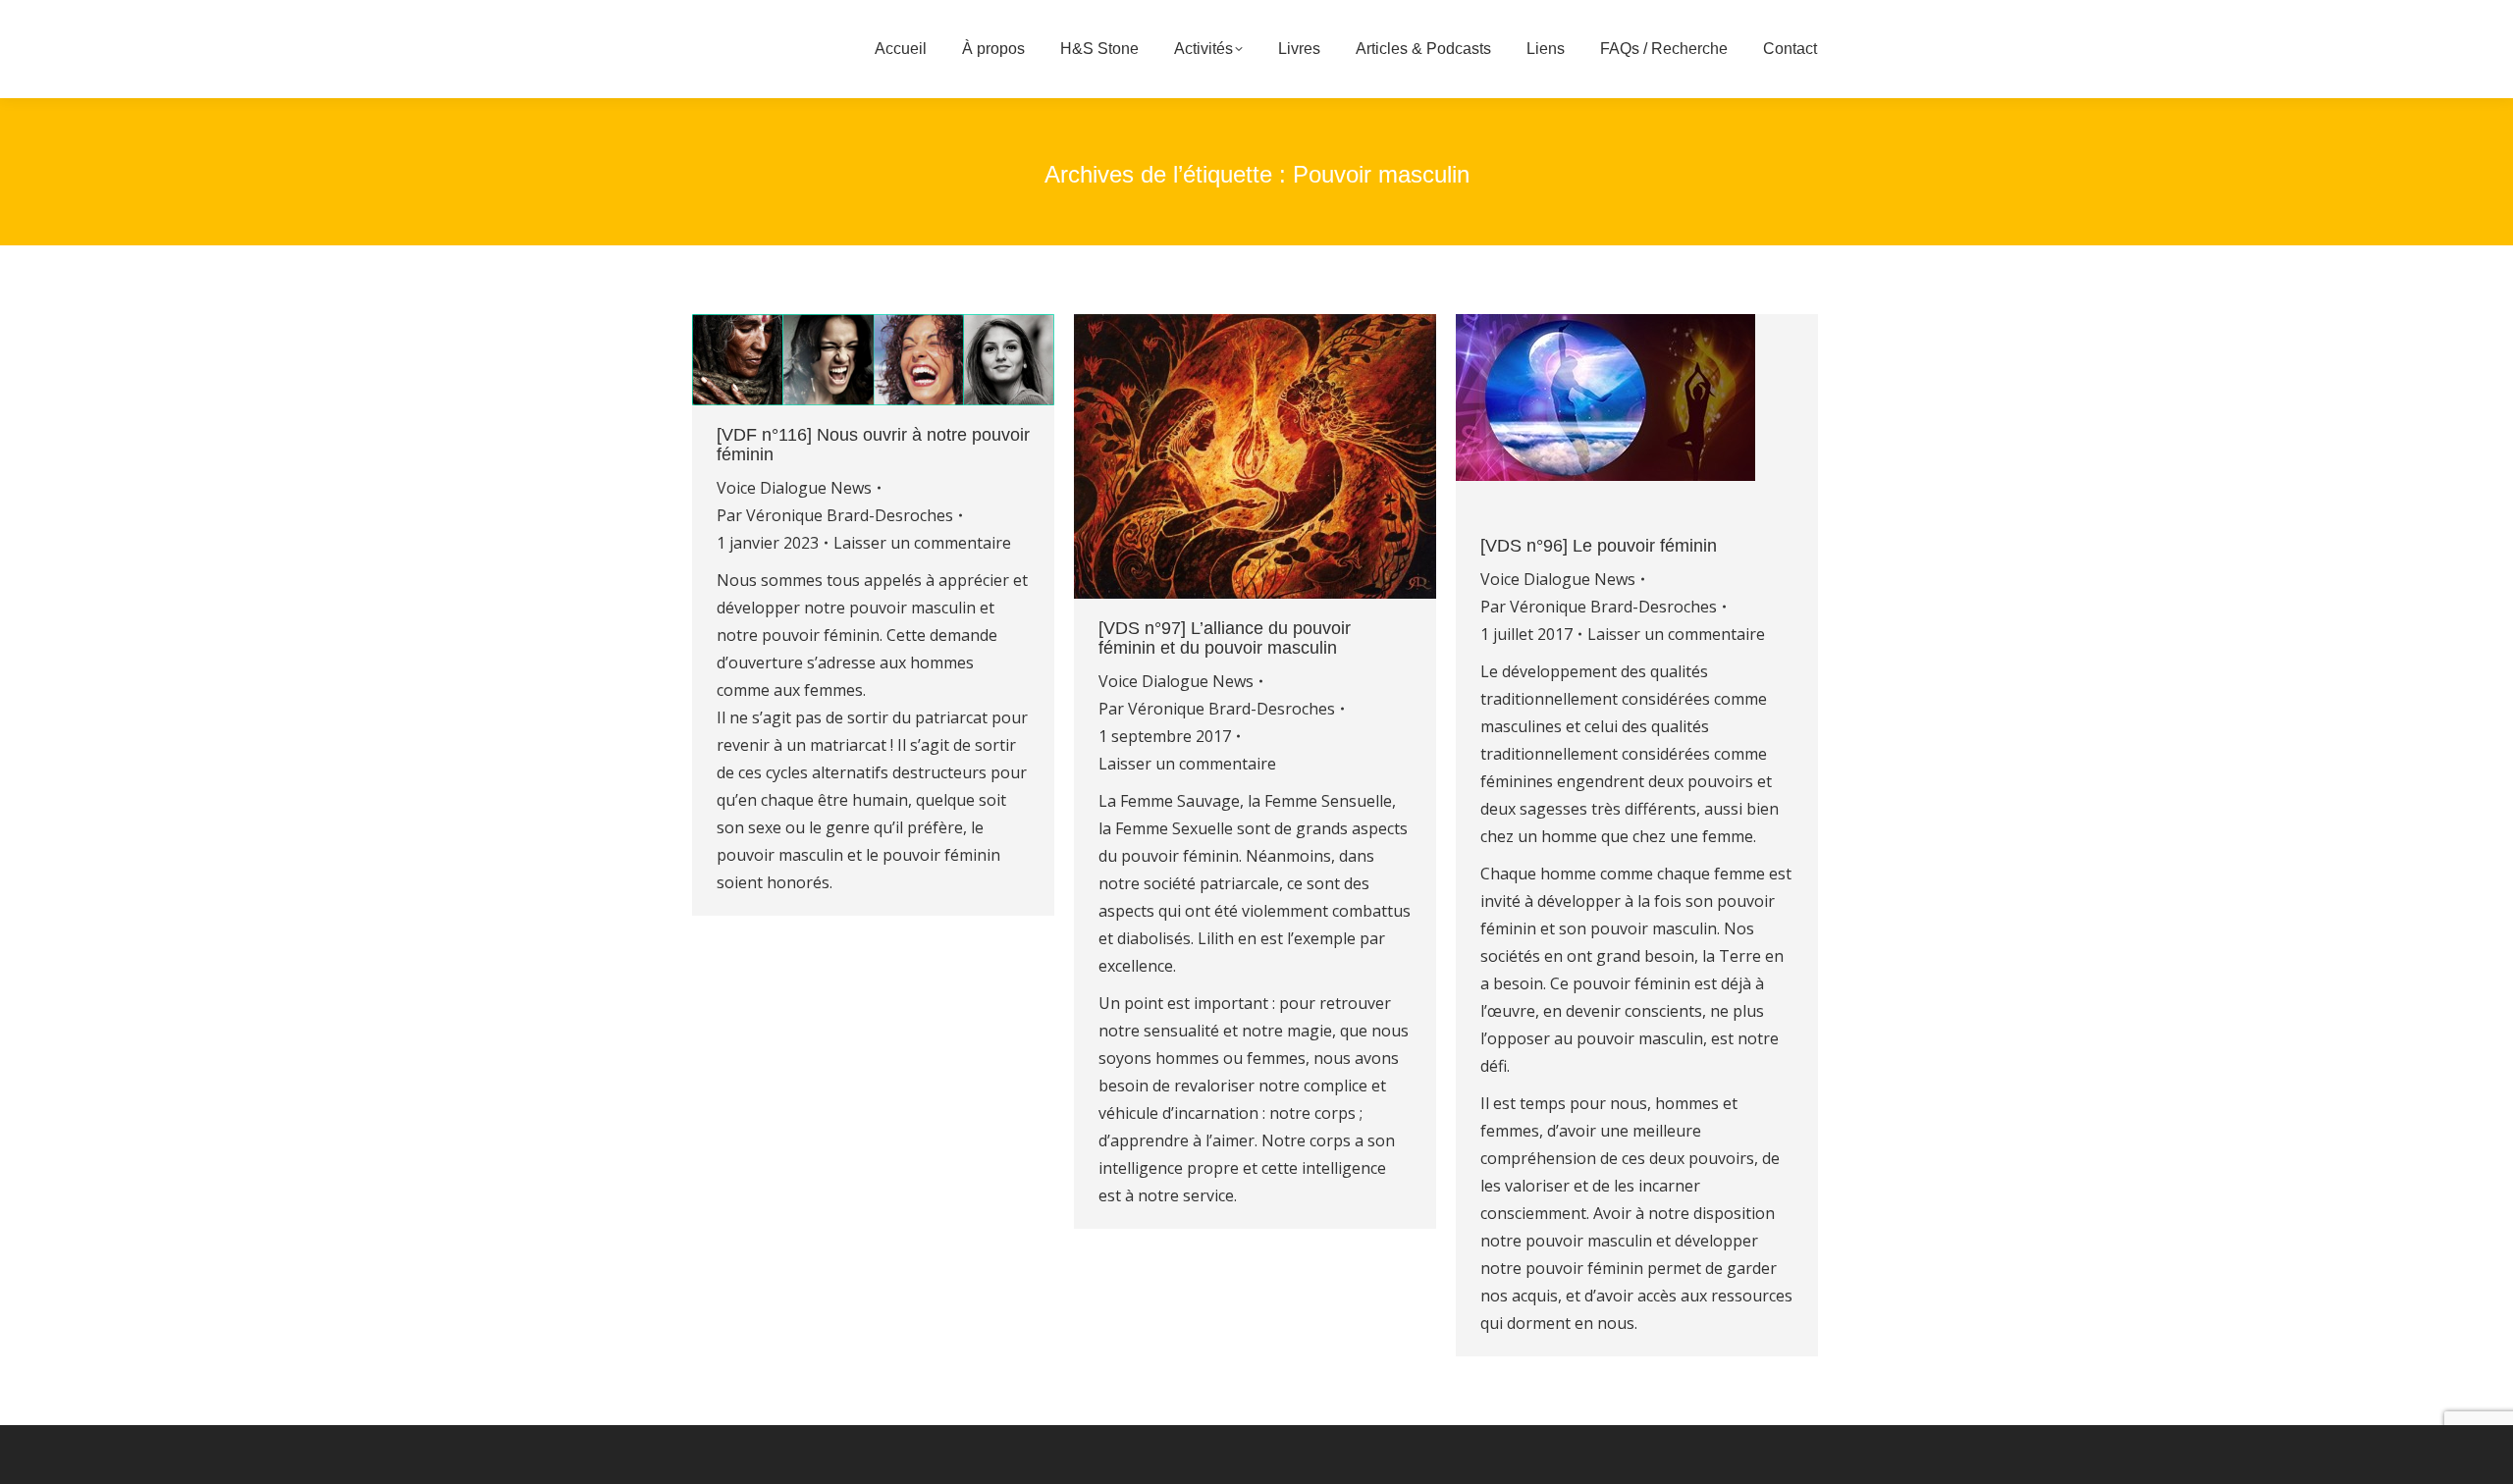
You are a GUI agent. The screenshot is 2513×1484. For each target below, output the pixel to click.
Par (835, 515)
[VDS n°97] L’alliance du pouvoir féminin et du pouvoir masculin (1225, 638)
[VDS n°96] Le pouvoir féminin (1599, 546)
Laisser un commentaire (922, 543)
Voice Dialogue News (794, 488)
